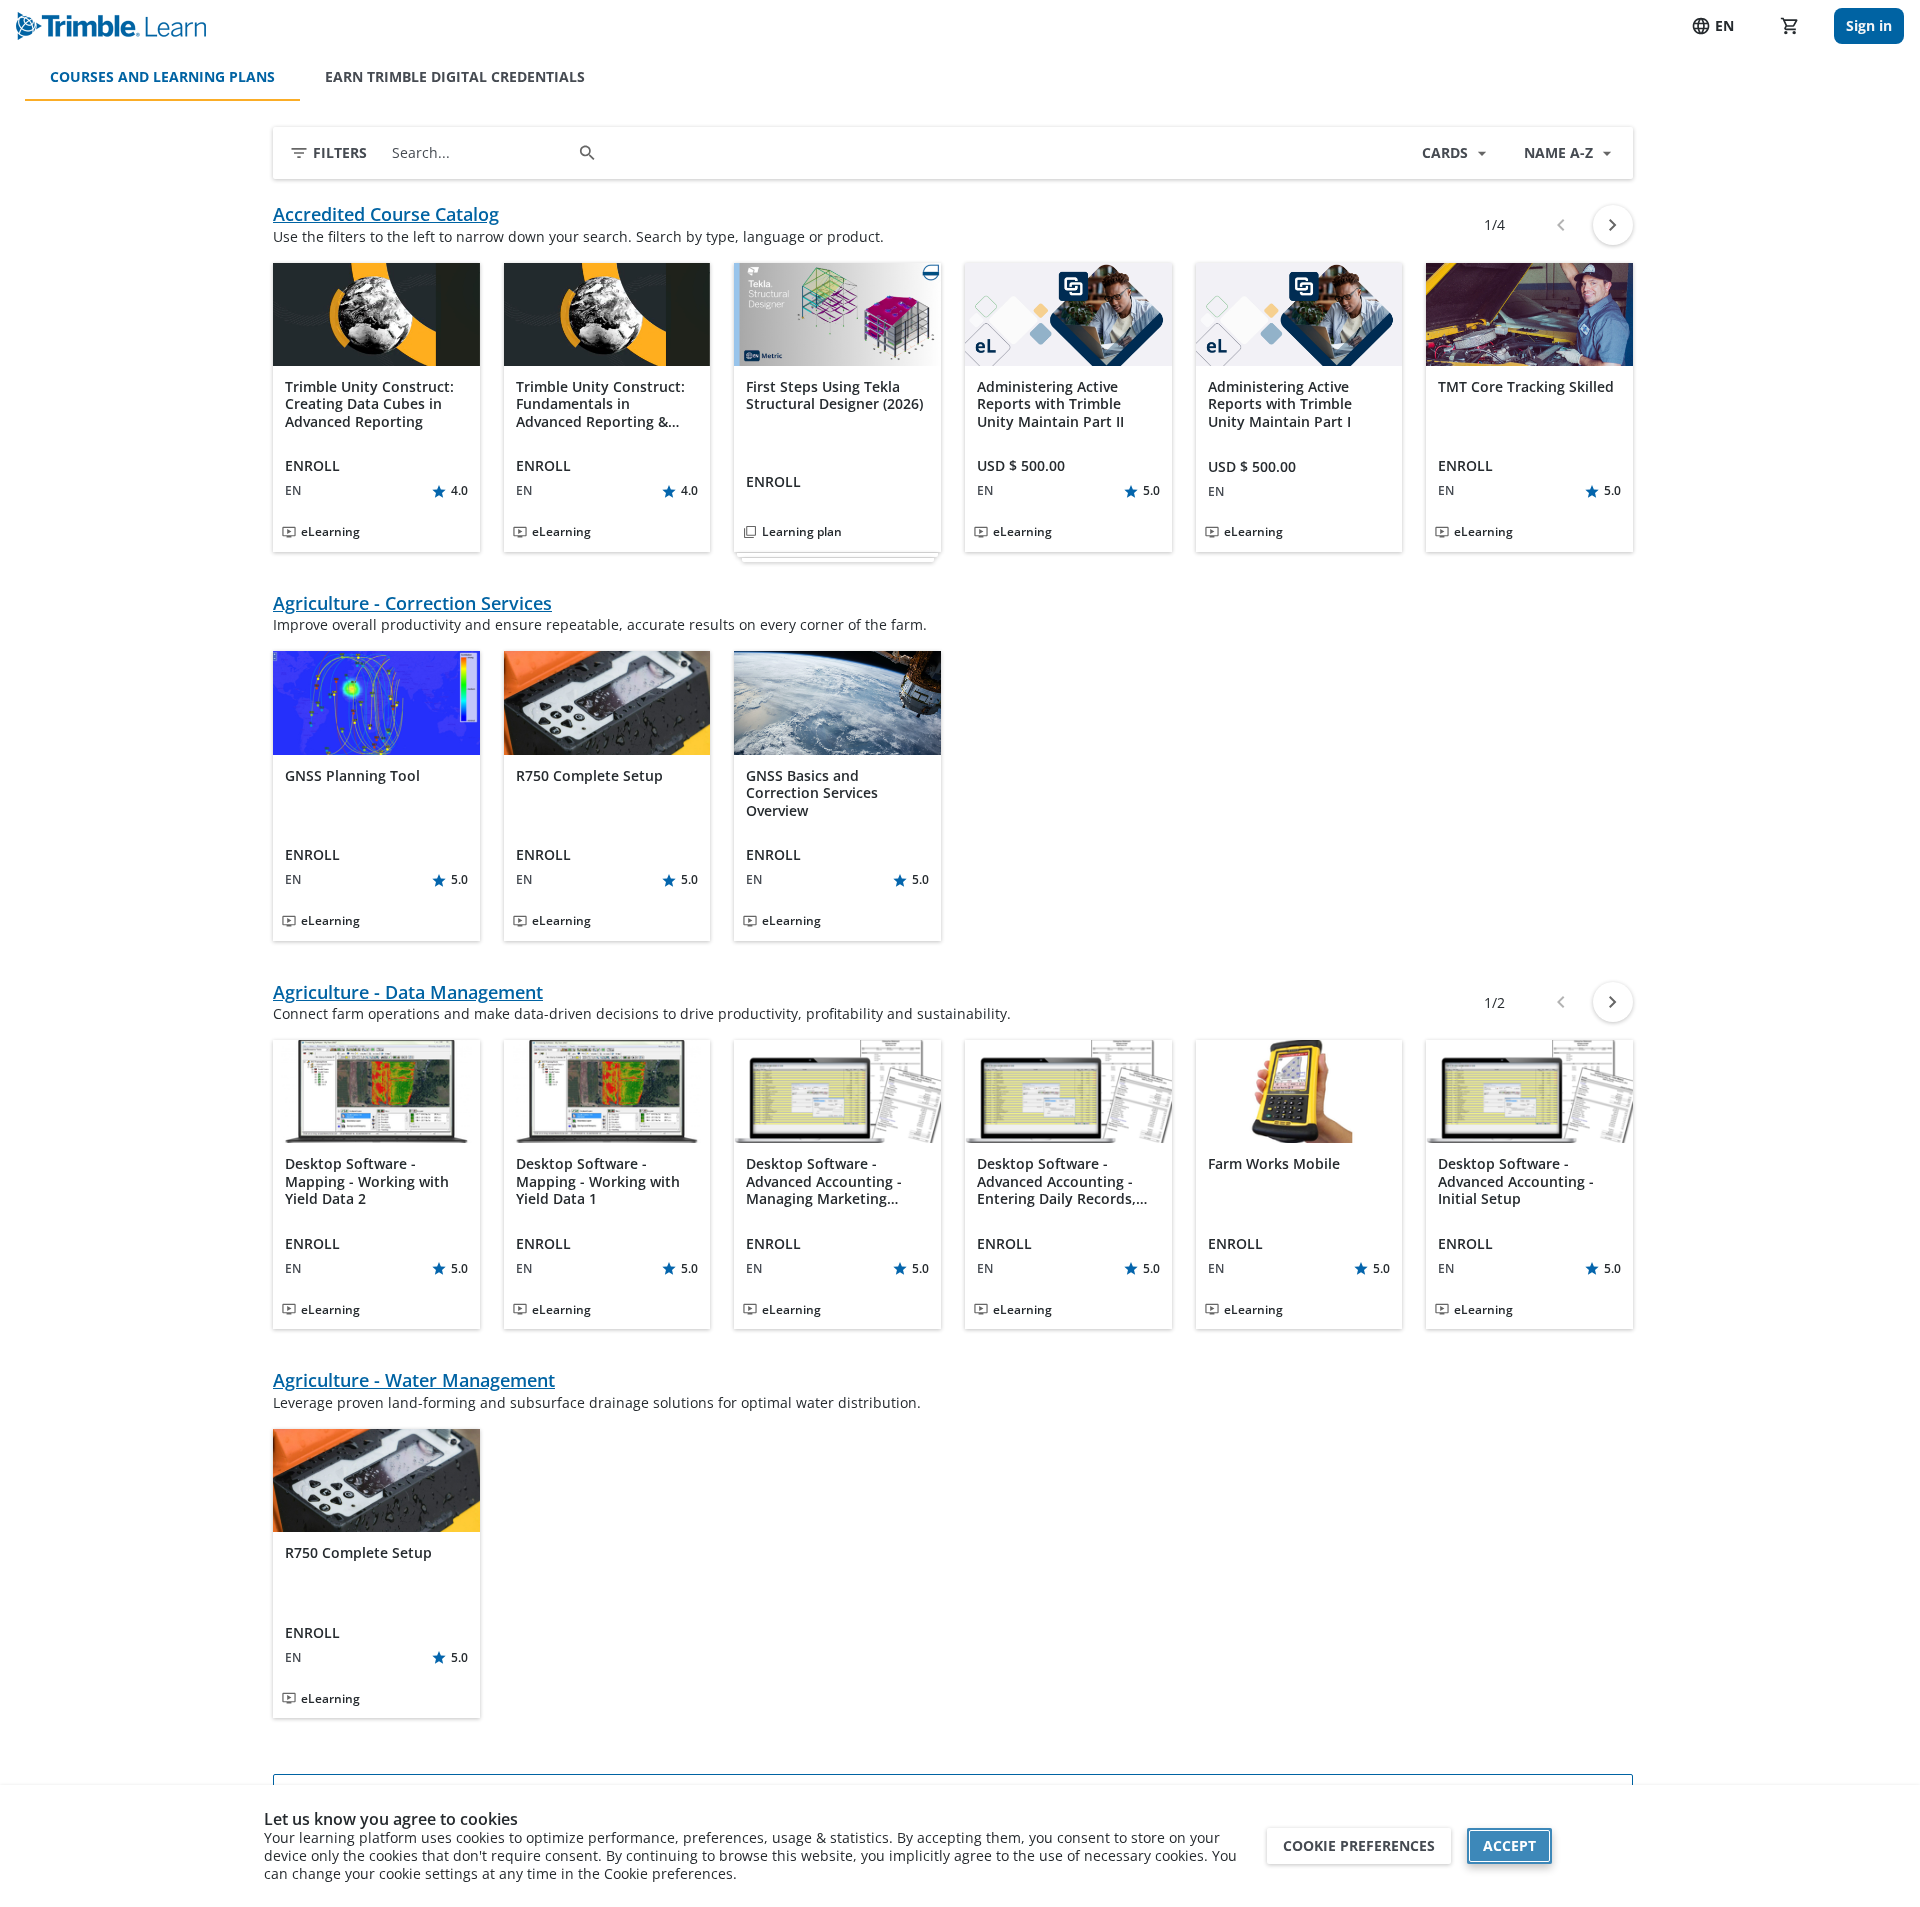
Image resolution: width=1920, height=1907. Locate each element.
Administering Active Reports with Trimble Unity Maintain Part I (1280, 404)
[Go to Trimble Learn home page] (111, 26)
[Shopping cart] (1790, 26)
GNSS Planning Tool (352, 776)
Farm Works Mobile (1274, 1164)
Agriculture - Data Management (408, 992)
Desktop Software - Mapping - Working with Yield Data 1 (598, 1181)
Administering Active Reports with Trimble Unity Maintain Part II (1050, 404)
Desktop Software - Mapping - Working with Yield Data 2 (367, 1181)
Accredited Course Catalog (386, 214)
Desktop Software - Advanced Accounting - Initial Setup (1516, 1181)
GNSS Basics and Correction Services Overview (812, 793)
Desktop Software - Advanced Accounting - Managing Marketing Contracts (824, 1181)
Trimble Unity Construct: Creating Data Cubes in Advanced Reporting (369, 404)
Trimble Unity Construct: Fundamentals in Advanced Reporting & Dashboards (600, 404)
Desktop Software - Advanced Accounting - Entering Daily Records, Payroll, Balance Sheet (1056, 1181)
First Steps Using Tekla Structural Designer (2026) (834, 395)
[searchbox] (480, 153)
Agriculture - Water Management (414, 1380)
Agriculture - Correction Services (412, 603)
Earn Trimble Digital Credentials (455, 76)
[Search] (587, 153)
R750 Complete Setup (589, 776)
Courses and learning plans (162, 76)
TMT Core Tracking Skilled (1526, 387)
